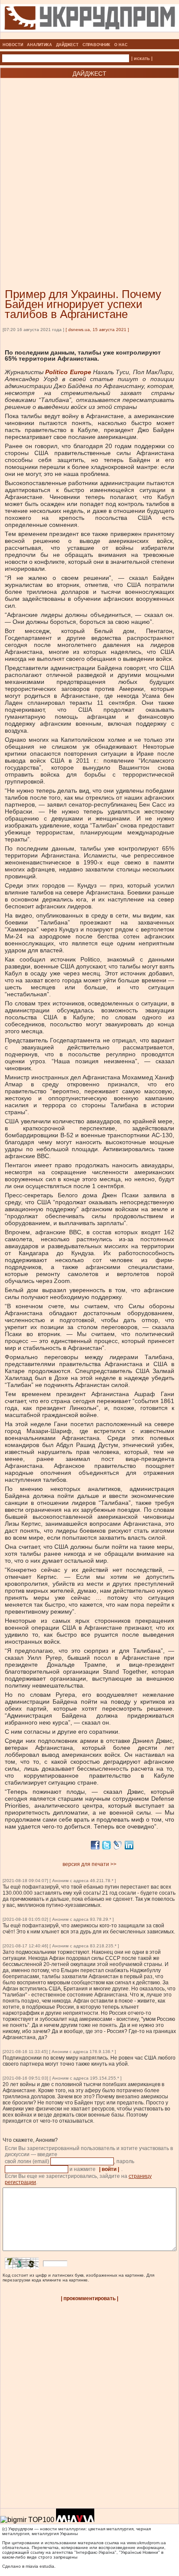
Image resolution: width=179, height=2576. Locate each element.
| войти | (109, 2169)
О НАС (121, 45)
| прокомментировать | (89, 2298)
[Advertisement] (89, 170)
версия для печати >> (89, 1864)
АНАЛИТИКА (40, 45)
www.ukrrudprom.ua (146, 2543)
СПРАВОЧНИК (96, 45)
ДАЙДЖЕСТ (67, 45)
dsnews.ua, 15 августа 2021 (97, 330)
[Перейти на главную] (90, 37)
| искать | (142, 58)
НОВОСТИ (13, 45)
